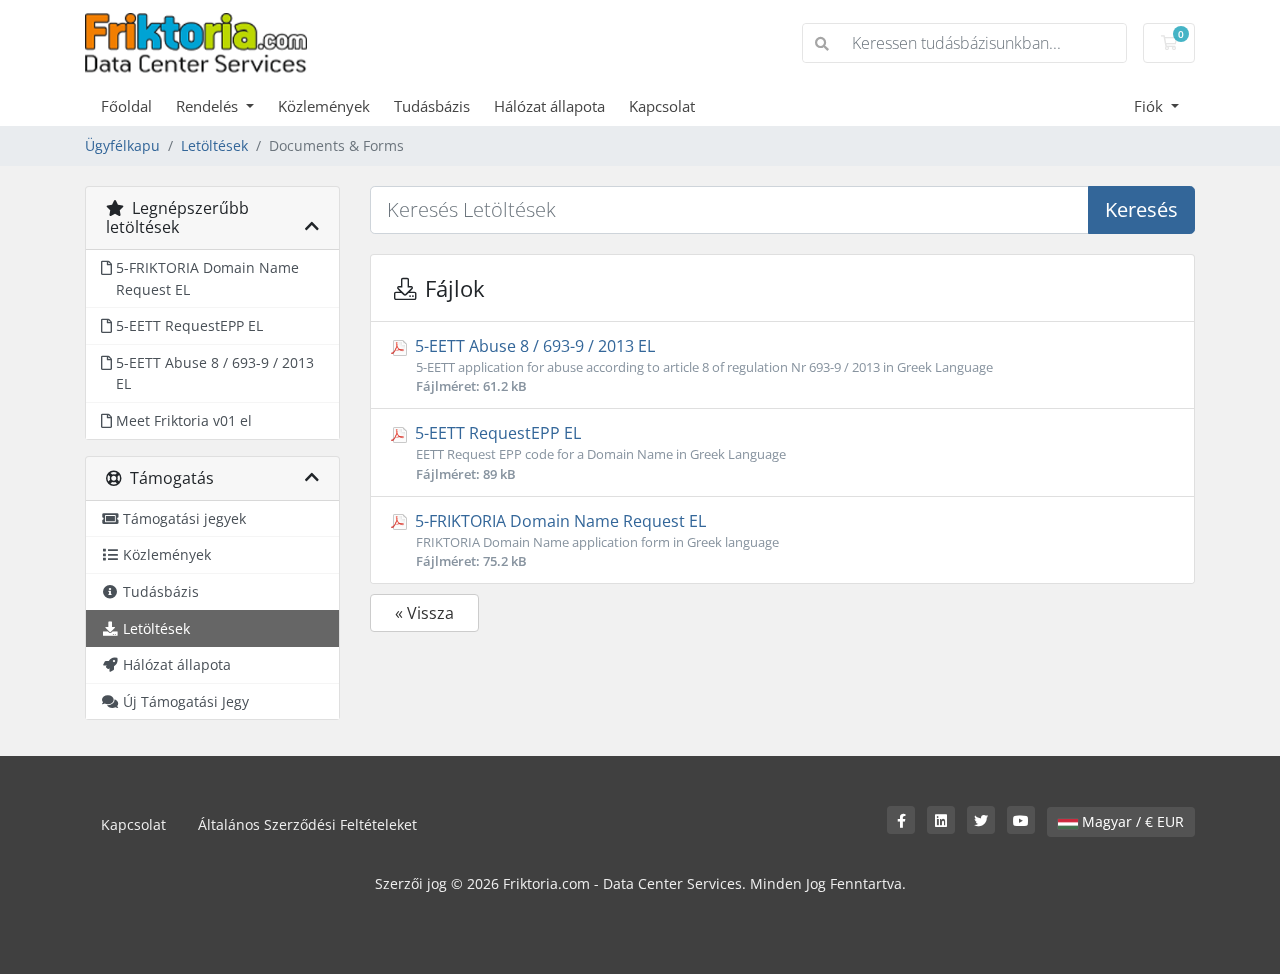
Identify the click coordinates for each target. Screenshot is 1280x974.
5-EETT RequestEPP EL (598, 452)
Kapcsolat (662, 106)
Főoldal (126, 106)
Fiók (1150, 106)
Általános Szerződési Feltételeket (307, 824)
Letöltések (214, 145)
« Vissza (424, 613)
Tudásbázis (432, 106)
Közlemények (324, 106)
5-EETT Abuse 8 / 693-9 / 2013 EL (702, 365)
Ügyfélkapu (122, 145)
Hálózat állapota (549, 106)
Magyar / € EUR (1131, 821)
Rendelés (209, 106)
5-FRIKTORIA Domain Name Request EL (595, 540)
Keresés (1141, 209)
